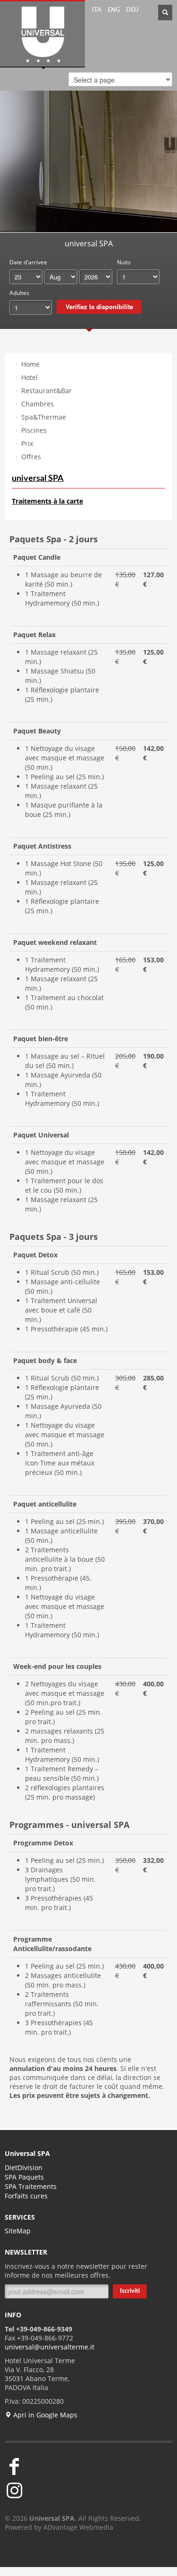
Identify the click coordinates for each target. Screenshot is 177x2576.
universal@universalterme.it (50, 2347)
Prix (27, 443)
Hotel (29, 377)
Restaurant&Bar (46, 391)
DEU (132, 10)
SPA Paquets (24, 2177)
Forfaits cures (26, 2196)
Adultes (19, 293)
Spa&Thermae (44, 417)
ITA (97, 10)
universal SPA (38, 479)
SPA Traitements (31, 2186)
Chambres (38, 404)
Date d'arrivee (28, 262)
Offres (31, 457)
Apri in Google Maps (44, 2415)
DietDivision (24, 2168)
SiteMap (18, 2231)
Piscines (34, 430)
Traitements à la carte (47, 501)
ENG (114, 10)
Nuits (124, 262)
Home (30, 364)
